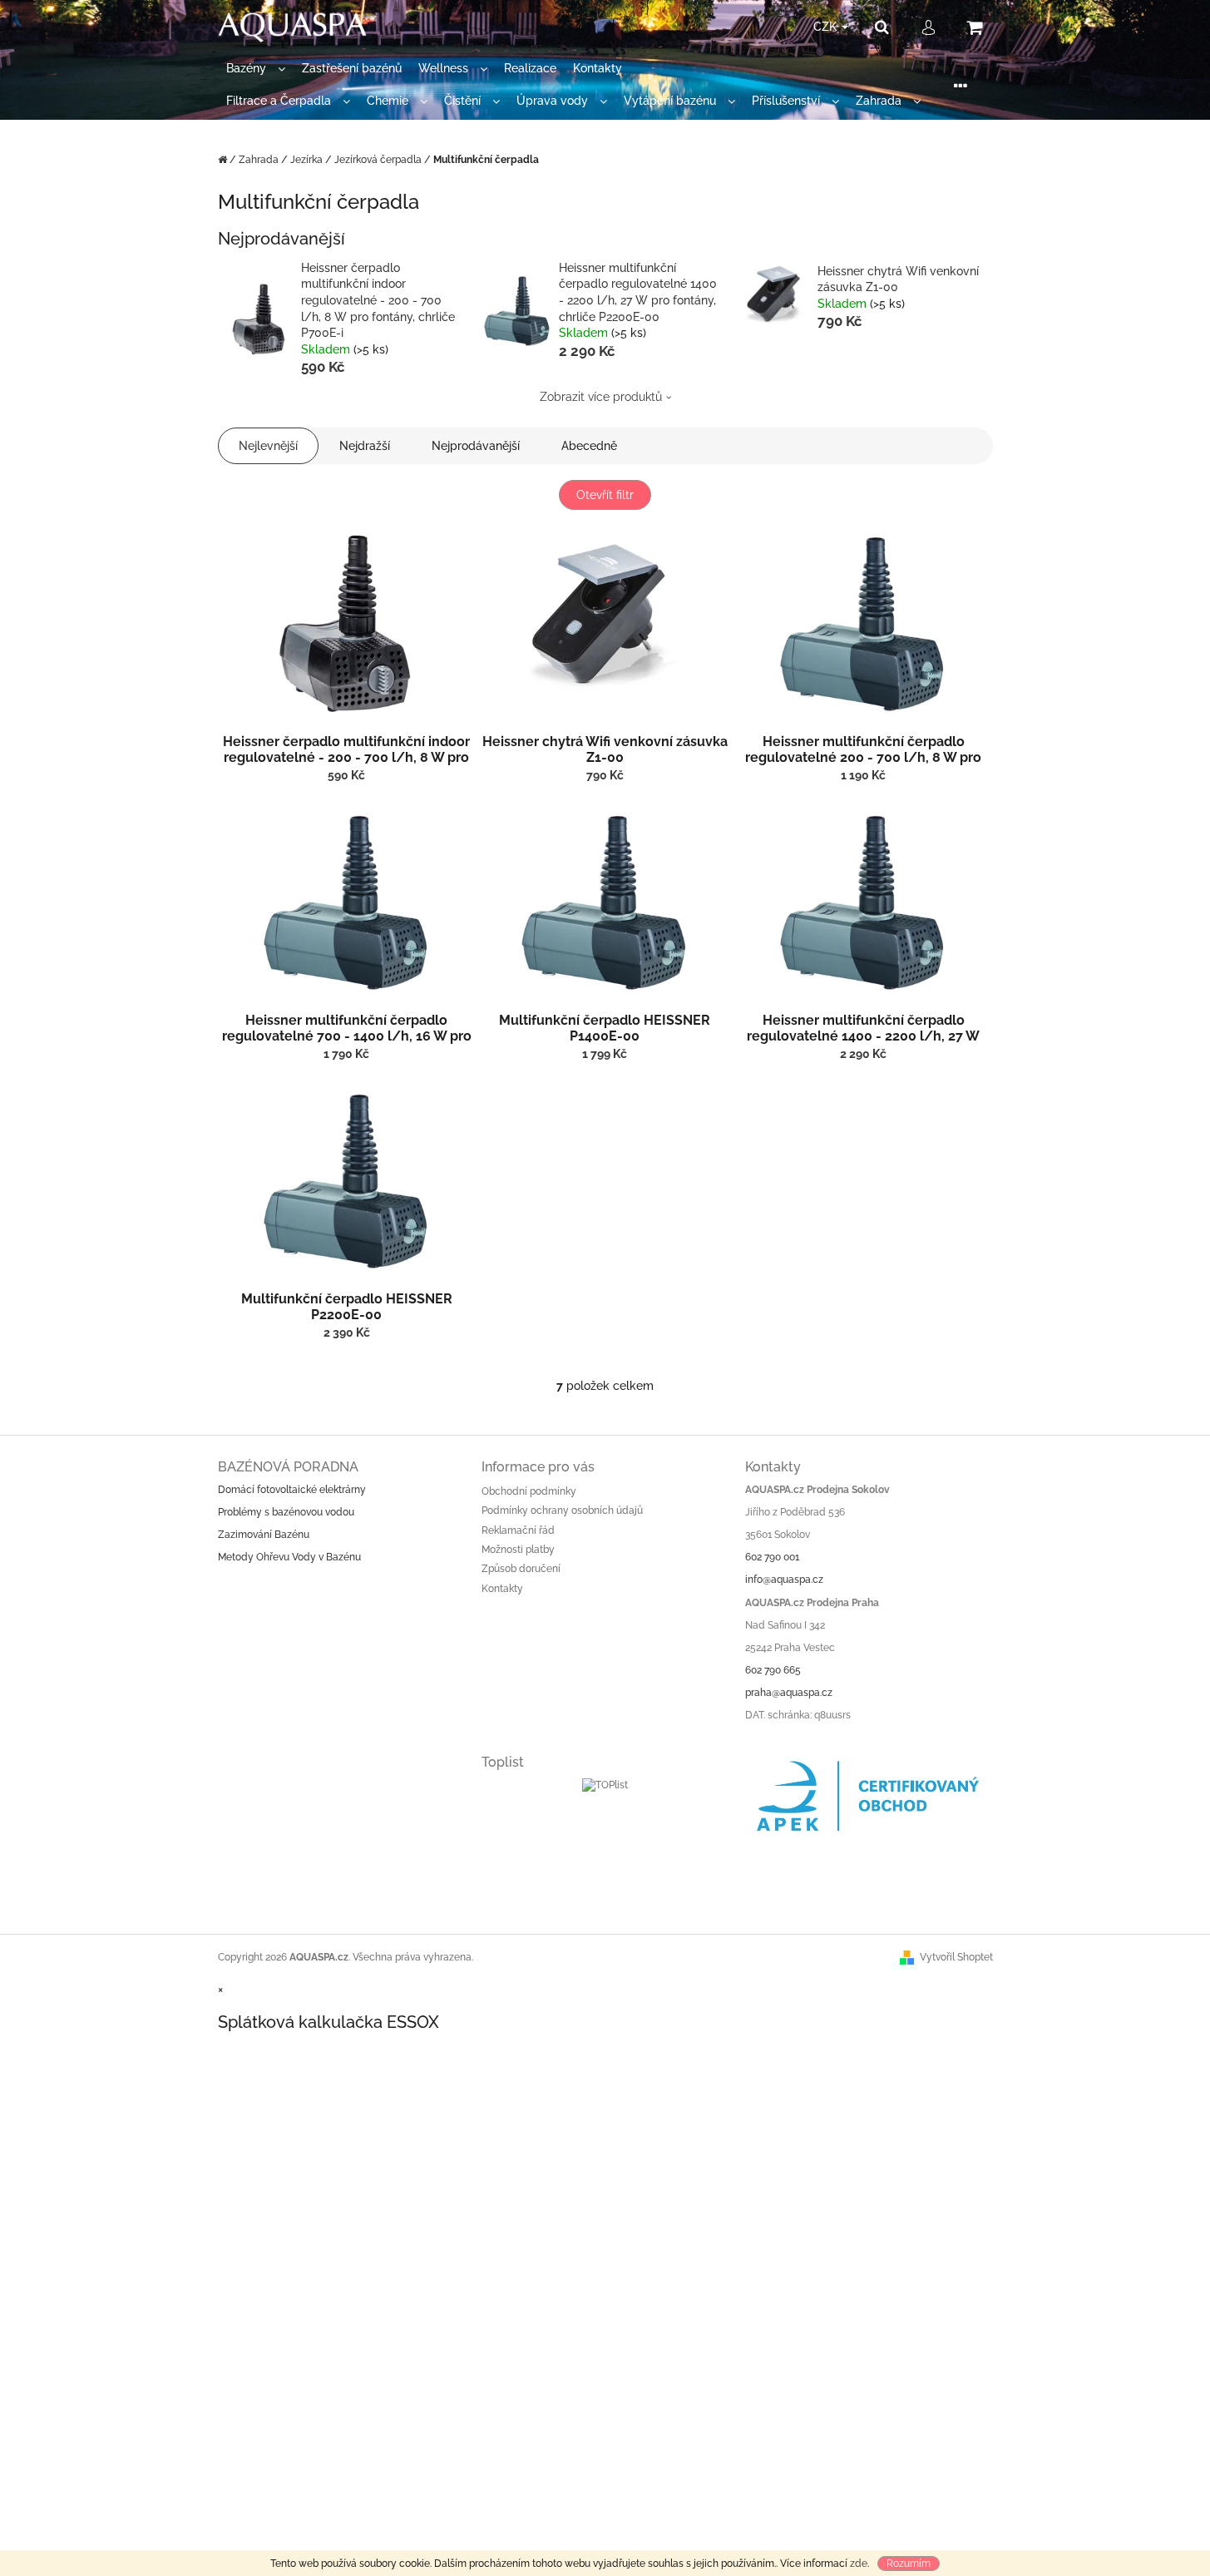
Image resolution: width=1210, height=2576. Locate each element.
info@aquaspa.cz (784, 1580)
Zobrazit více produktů (601, 397)
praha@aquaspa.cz (789, 1693)
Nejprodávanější (476, 446)
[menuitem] (256, 69)
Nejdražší (365, 446)
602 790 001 (772, 1557)
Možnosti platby (518, 1550)
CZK (827, 27)
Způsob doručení (521, 1569)
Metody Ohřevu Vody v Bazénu (289, 1557)
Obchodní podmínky (529, 1491)
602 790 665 (773, 1670)
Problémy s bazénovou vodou (286, 1512)
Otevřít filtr (605, 495)
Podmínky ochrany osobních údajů (562, 1510)
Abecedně (589, 446)
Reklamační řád (518, 1530)
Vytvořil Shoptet (956, 1957)
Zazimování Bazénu (264, 1535)
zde (859, 2564)
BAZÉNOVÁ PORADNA (288, 1467)
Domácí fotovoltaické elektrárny (292, 1490)
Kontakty (502, 1589)
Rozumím (909, 2564)
